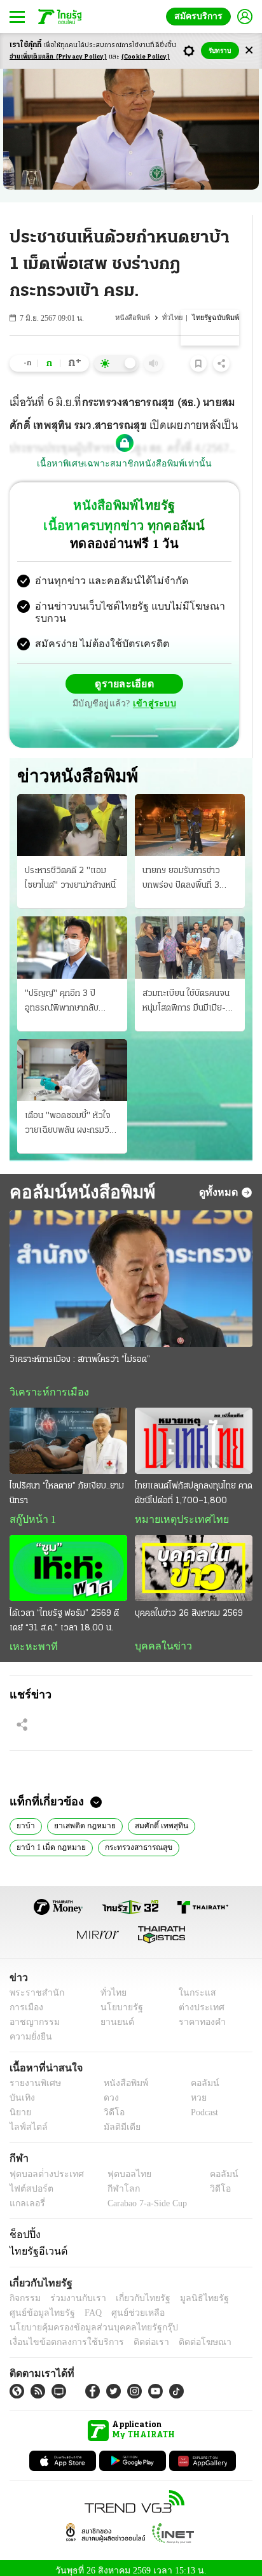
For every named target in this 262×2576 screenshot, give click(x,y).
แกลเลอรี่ (26, 2196)
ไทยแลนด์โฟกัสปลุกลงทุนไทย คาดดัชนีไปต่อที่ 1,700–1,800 (194, 1484)
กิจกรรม (24, 2291)
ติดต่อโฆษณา (184, 2335)
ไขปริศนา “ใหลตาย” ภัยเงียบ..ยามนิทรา (67, 1484)
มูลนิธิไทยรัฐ (190, 2291)
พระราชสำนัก (33, 1986)
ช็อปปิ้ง (23, 2227)
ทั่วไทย (175, 318)
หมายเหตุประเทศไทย (176, 1510)
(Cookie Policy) (146, 57)
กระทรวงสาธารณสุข (132, 1839)
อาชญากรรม (32, 2015)
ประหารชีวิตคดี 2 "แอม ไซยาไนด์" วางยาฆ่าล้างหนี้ (70, 868)
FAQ (85, 2306)
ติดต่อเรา (134, 2335)
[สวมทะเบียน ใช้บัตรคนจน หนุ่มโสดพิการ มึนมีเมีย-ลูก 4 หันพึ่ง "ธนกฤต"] (190, 937)
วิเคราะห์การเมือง (45, 1382)
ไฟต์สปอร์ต (29, 2182)
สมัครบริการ (201, 16)
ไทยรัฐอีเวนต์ (35, 2244)
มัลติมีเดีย (117, 2121)
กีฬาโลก (113, 2182)
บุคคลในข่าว (159, 1637)
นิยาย (19, 2106)
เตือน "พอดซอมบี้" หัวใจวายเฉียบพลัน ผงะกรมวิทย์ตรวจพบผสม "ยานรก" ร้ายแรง (72, 1114)
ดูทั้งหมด (220, 1182)
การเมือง (25, 2000)
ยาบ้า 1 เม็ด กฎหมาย (49, 1839)
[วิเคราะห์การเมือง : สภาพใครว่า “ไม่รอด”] (131, 1269)
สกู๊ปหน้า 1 (31, 1510)
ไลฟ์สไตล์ (26, 2121)
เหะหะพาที (29, 1638)
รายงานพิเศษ (33, 2077)
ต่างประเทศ (197, 2000)
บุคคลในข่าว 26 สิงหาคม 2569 (189, 1605)
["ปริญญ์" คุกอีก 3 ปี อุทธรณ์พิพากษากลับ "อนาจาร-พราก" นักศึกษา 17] (72, 937)
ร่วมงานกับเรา (73, 2291)
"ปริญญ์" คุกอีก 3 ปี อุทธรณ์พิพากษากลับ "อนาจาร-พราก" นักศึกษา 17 (70, 992)
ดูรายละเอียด (125, 673)
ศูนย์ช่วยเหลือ (126, 2306)
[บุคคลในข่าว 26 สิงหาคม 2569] (194, 1559)
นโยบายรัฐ (117, 2000)
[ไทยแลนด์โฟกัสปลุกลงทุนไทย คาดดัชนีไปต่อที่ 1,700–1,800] (194, 1431)
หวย (193, 2091)
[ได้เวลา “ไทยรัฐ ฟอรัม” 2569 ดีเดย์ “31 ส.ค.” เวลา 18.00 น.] (68, 1559)
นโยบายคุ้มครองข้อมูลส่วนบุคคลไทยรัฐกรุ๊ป (85, 2320)
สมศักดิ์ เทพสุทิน (155, 1817)
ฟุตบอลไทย (118, 2167)
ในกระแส (193, 1986)
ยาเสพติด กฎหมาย (81, 1817)
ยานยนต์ (113, 2015)
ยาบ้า (25, 1817)
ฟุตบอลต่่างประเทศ (42, 2167)
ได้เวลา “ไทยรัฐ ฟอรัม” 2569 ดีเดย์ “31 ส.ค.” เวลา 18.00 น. (64, 1612)
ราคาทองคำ (199, 2015)
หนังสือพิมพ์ (136, 318)
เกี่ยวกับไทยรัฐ (134, 2291)
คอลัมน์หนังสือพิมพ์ (80, 1182)
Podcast (202, 2106)
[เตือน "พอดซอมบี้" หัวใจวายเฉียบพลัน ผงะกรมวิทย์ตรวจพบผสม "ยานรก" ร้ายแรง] (72, 1060)
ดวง (108, 2091)
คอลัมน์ (198, 2077)
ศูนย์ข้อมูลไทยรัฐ (38, 2306)
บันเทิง (21, 2091)
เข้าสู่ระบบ (153, 693)
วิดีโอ (110, 2106)
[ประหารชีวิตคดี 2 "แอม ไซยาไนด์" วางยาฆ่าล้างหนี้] (72, 815)
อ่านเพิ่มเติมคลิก (58, 57)
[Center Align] (249, 51)
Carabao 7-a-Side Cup (144, 2196)
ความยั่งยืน (29, 2030)
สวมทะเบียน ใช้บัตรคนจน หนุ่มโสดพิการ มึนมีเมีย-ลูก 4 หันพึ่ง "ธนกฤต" (189, 992)
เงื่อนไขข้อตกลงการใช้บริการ (59, 2335)
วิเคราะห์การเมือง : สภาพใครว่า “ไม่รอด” (80, 1349)
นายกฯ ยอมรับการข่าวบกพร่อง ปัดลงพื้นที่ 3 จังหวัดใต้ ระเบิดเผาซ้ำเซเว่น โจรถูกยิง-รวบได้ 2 (185, 869)
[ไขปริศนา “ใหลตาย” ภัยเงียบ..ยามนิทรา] (68, 1431)
